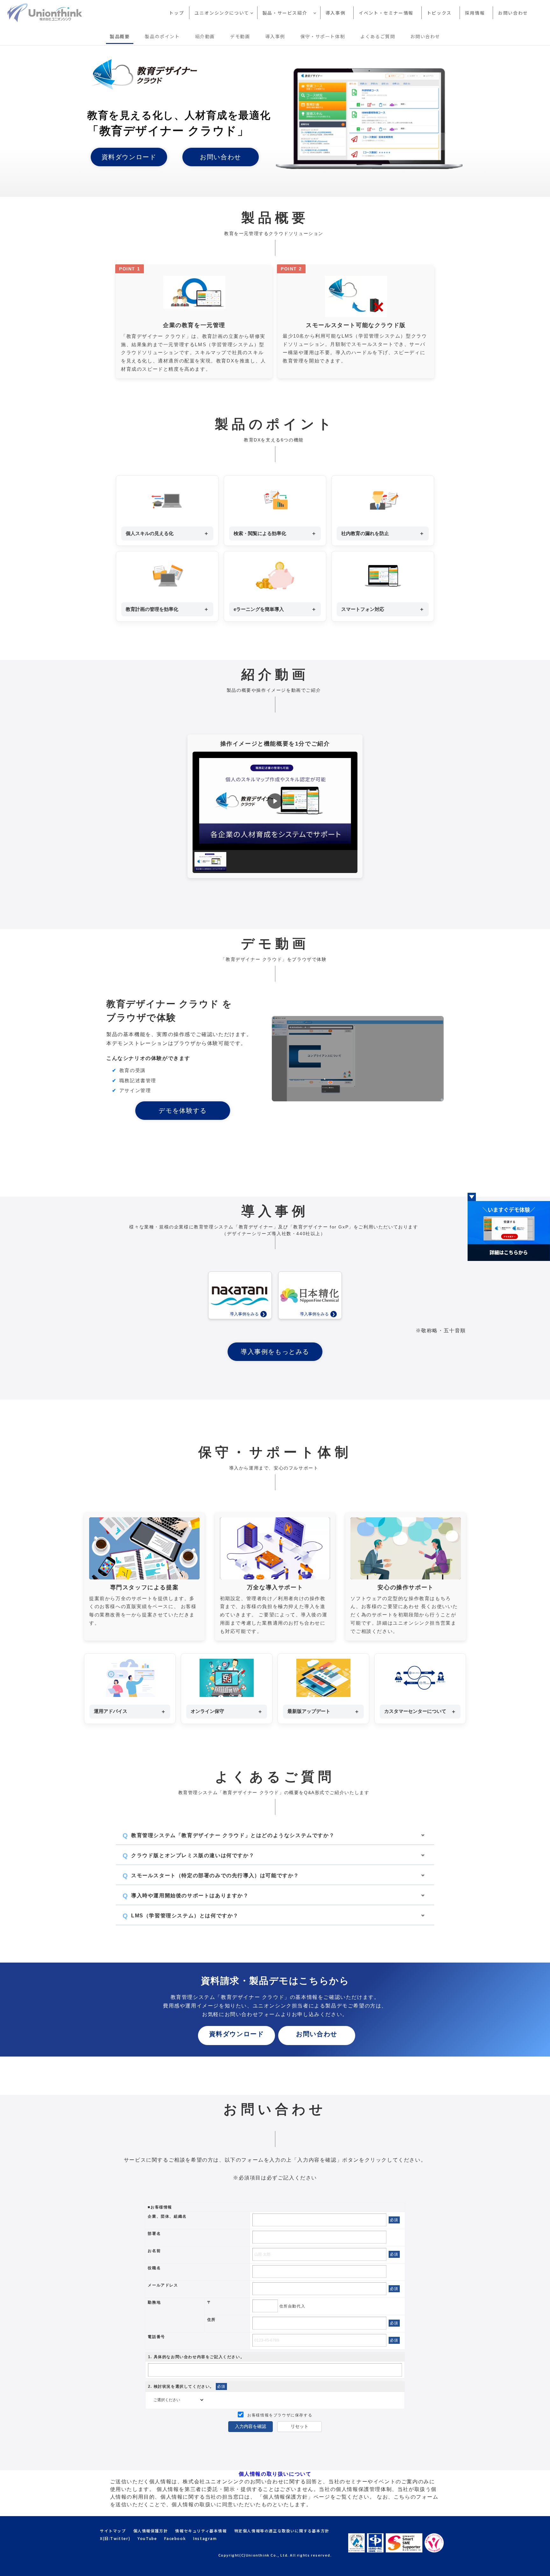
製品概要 (120, 36)
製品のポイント (162, 36)
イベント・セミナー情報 (386, 13)
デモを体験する (183, 1111)
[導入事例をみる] (240, 1295)
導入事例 (335, 13)
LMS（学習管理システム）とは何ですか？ (185, 1916)
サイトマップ (113, 2531)
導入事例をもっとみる (275, 1352)
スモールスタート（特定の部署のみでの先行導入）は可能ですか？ (215, 1875)
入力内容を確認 (250, 2426)
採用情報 (475, 13)
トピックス (439, 13)
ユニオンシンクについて (222, 13)
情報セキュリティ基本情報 (201, 2531)
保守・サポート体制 (323, 36)
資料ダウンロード (129, 157)
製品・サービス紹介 (287, 13)
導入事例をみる (244, 1314)
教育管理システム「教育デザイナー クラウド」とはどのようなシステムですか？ (233, 1835)
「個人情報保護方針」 (286, 2497)
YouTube (147, 2538)
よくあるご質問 (378, 36)
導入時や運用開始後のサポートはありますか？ (190, 1896)
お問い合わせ (513, 13)
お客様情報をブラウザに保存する (279, 2415)
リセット (300, 2426)
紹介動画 (205, 36)
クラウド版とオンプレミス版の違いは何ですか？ (193, 1855)
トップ (176, 13)
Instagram (205, 2538)
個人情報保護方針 (151, 2531)
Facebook (175, 2538)
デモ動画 (240, 36)
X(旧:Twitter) (115, 2538)
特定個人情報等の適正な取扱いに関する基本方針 (282, 2531)
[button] (275, 801)
